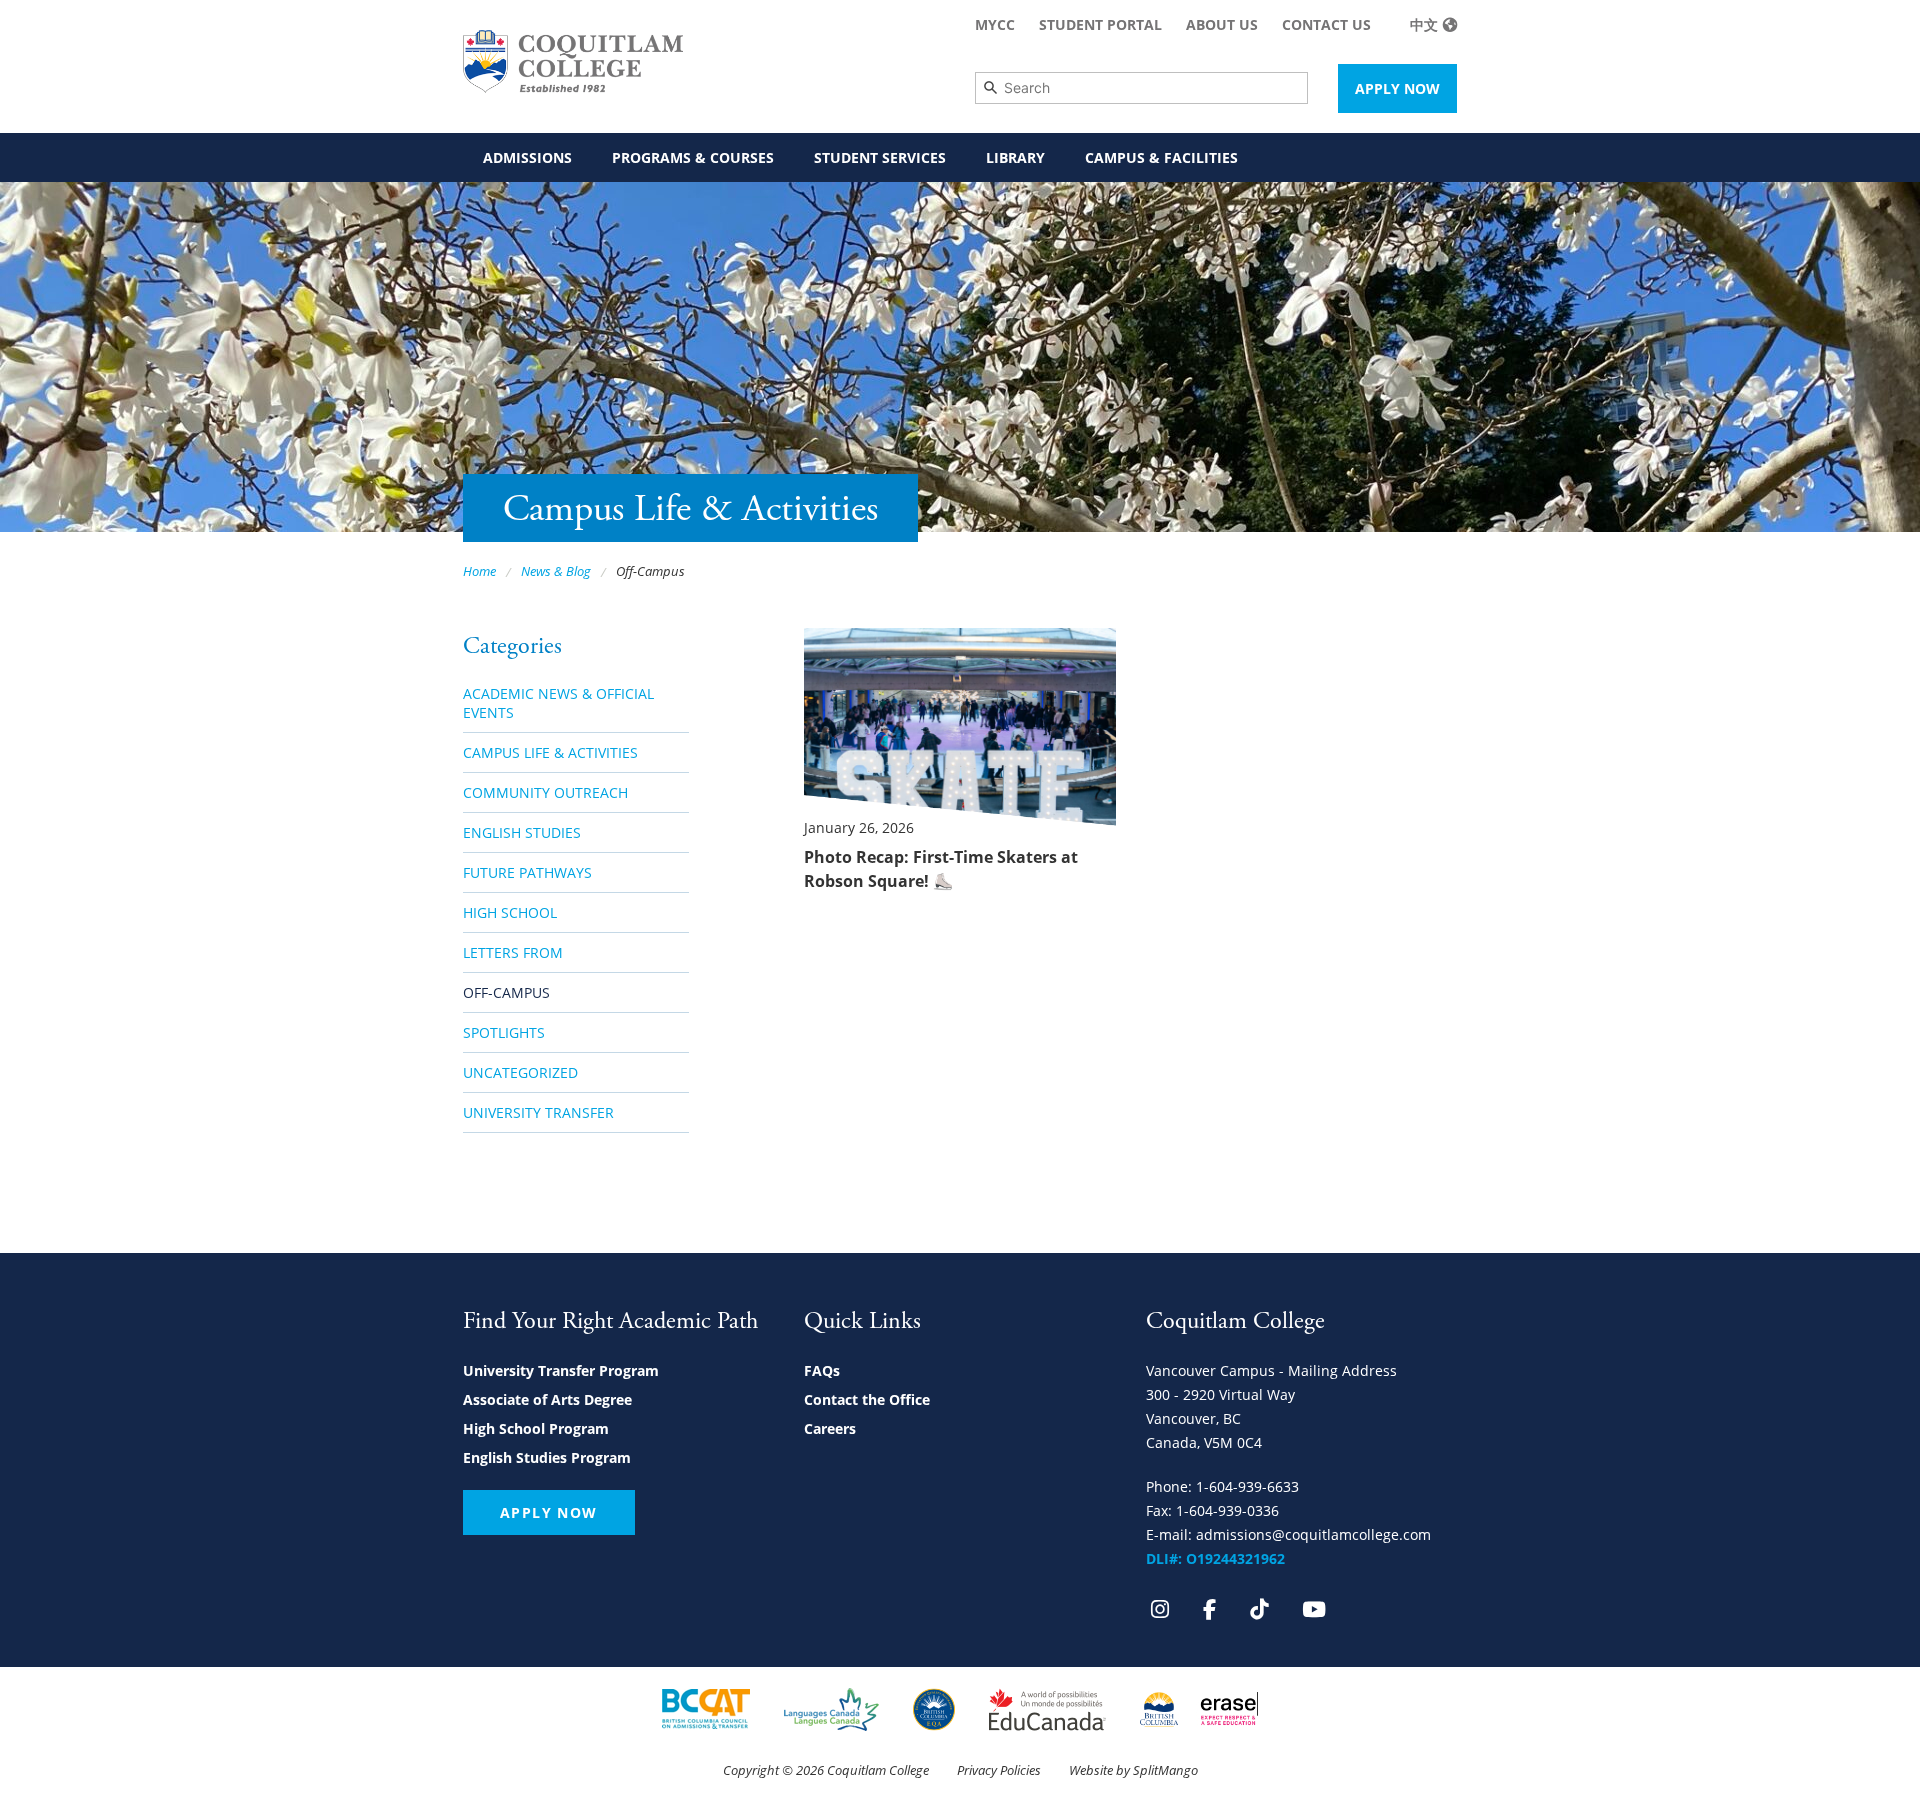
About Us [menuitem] (1222, 24)
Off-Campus (506, 992)
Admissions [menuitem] (527, 157)
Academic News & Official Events (558, 703)
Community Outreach (545, 792)
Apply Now (1397, 88)
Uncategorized (520, 1072)
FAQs (822, 1370)
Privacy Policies (999, 1770)
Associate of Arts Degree (547, 1399)
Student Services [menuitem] (880, 157)
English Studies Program (547, 1457)
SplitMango (1165, 1770)
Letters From (513, 952)
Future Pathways (527, 872)
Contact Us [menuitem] (1326, 24)
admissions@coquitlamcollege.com (1313, 1534)
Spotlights (504, 1032)
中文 (1424, 24)
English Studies (522, 832)
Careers (830, 1428)
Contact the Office (867, 1399)
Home (479, 571)
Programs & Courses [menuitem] (693, 157)
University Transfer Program (561, 1370)
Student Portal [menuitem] (1100, 24)
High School (510, 912)
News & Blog (556, 571)
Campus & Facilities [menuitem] (1161, 157)
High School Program (536, 1428)
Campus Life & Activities (550, 752)
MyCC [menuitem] (995, 24)
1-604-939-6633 (1247, 1486)
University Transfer (538, 1112)
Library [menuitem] (1015, 157)
